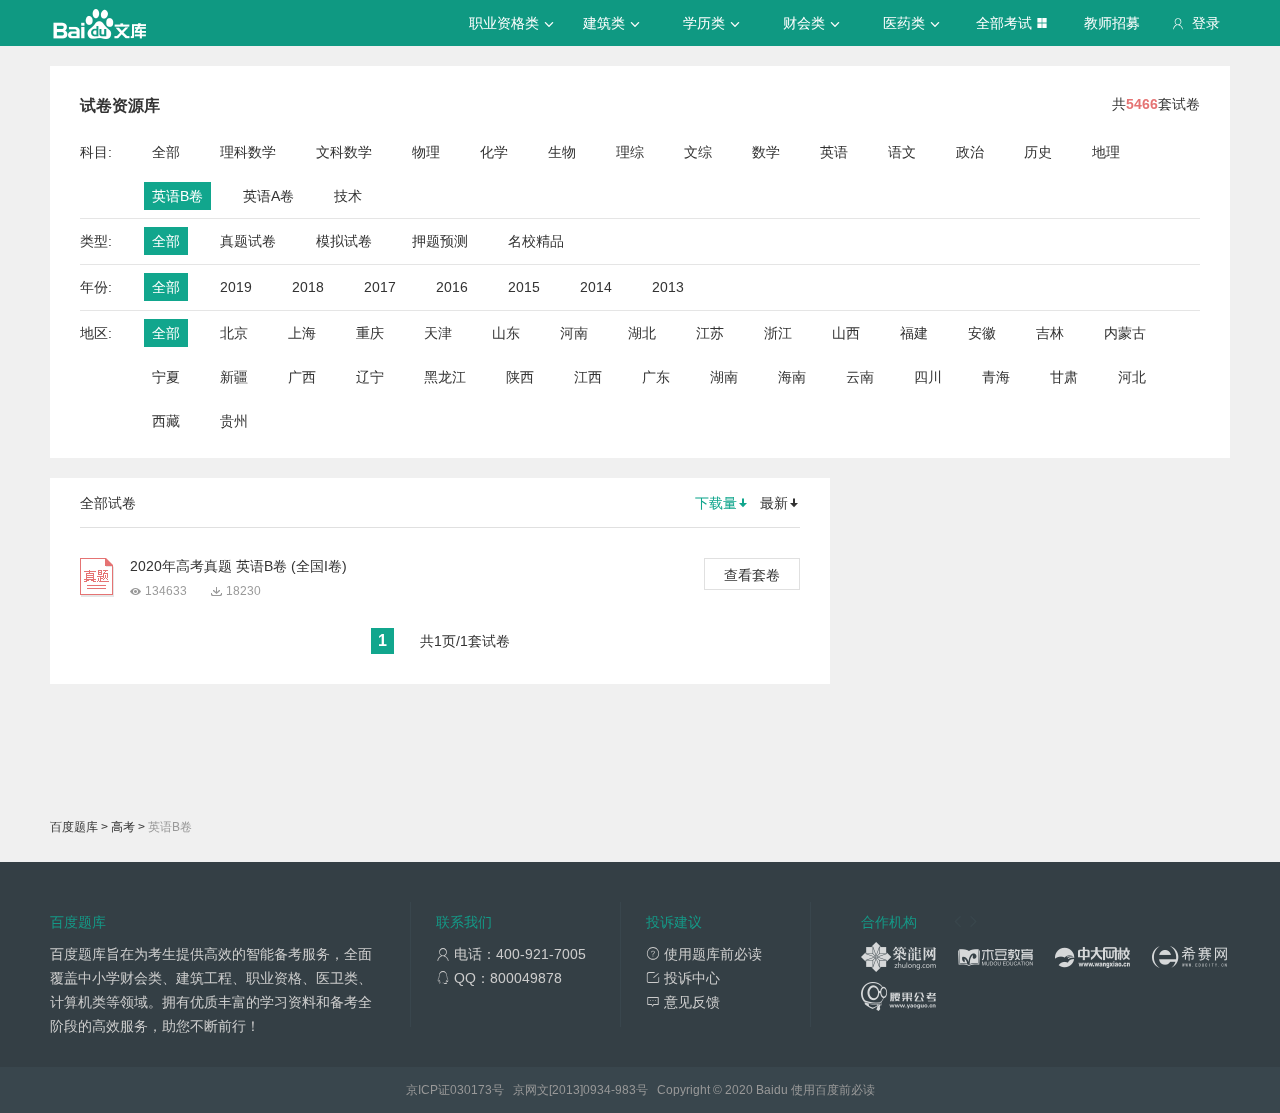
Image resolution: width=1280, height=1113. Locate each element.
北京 (234, 333)
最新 (774, 503)
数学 (766, 152)
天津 (438, 333)
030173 (471, 1090)
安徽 (982, 333)
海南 (792, 377)
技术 (348, 196)
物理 (426, 152)
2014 (596, 287)
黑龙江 (445, 377)
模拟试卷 (344, 241)
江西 (588, 377)
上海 (302, 333)
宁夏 (166, 377)
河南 (574, 333)
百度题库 (74, 827)
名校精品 (536, 241)
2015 (524, 287)
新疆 (234, 377)
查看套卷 (752, 575)
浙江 (778, 333)
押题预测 (440, 241)
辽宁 (370, 377)
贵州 (234, 421)
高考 (123, 827)
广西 (302, 377)
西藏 (166, 421)
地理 (1106, 152)
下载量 (716, 503)
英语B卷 (177, 196)
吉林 (1050, 333)
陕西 (520, 377)
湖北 (642, 333)
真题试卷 (248, 241)
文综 (698, 152)
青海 (996, 377)
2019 (236, 287)
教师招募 (1112, 23)
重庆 (370, 333)
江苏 (710, 333)
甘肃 (1064, 377)
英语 (834, 152)
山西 (846, 333)
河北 (1132, 377)
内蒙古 (1125, 333)
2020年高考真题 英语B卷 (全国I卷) (238, 566)
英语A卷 (268, 196)
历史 (1038, 152)
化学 (494, 152)
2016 (452, 287)
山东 (506, 333)
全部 (166, 152)
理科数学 (248, 152)
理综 (630, 152)
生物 (562, 152)
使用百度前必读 (833, 1090)
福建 (914, 333)
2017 (380, 287)
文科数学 (344, 152)
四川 (928, 377)
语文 (902, 152)
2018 (308, 287)
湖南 (724, 377)
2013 (668, 287)
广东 (656, 377)
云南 (860, 377)
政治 (970, 152)
